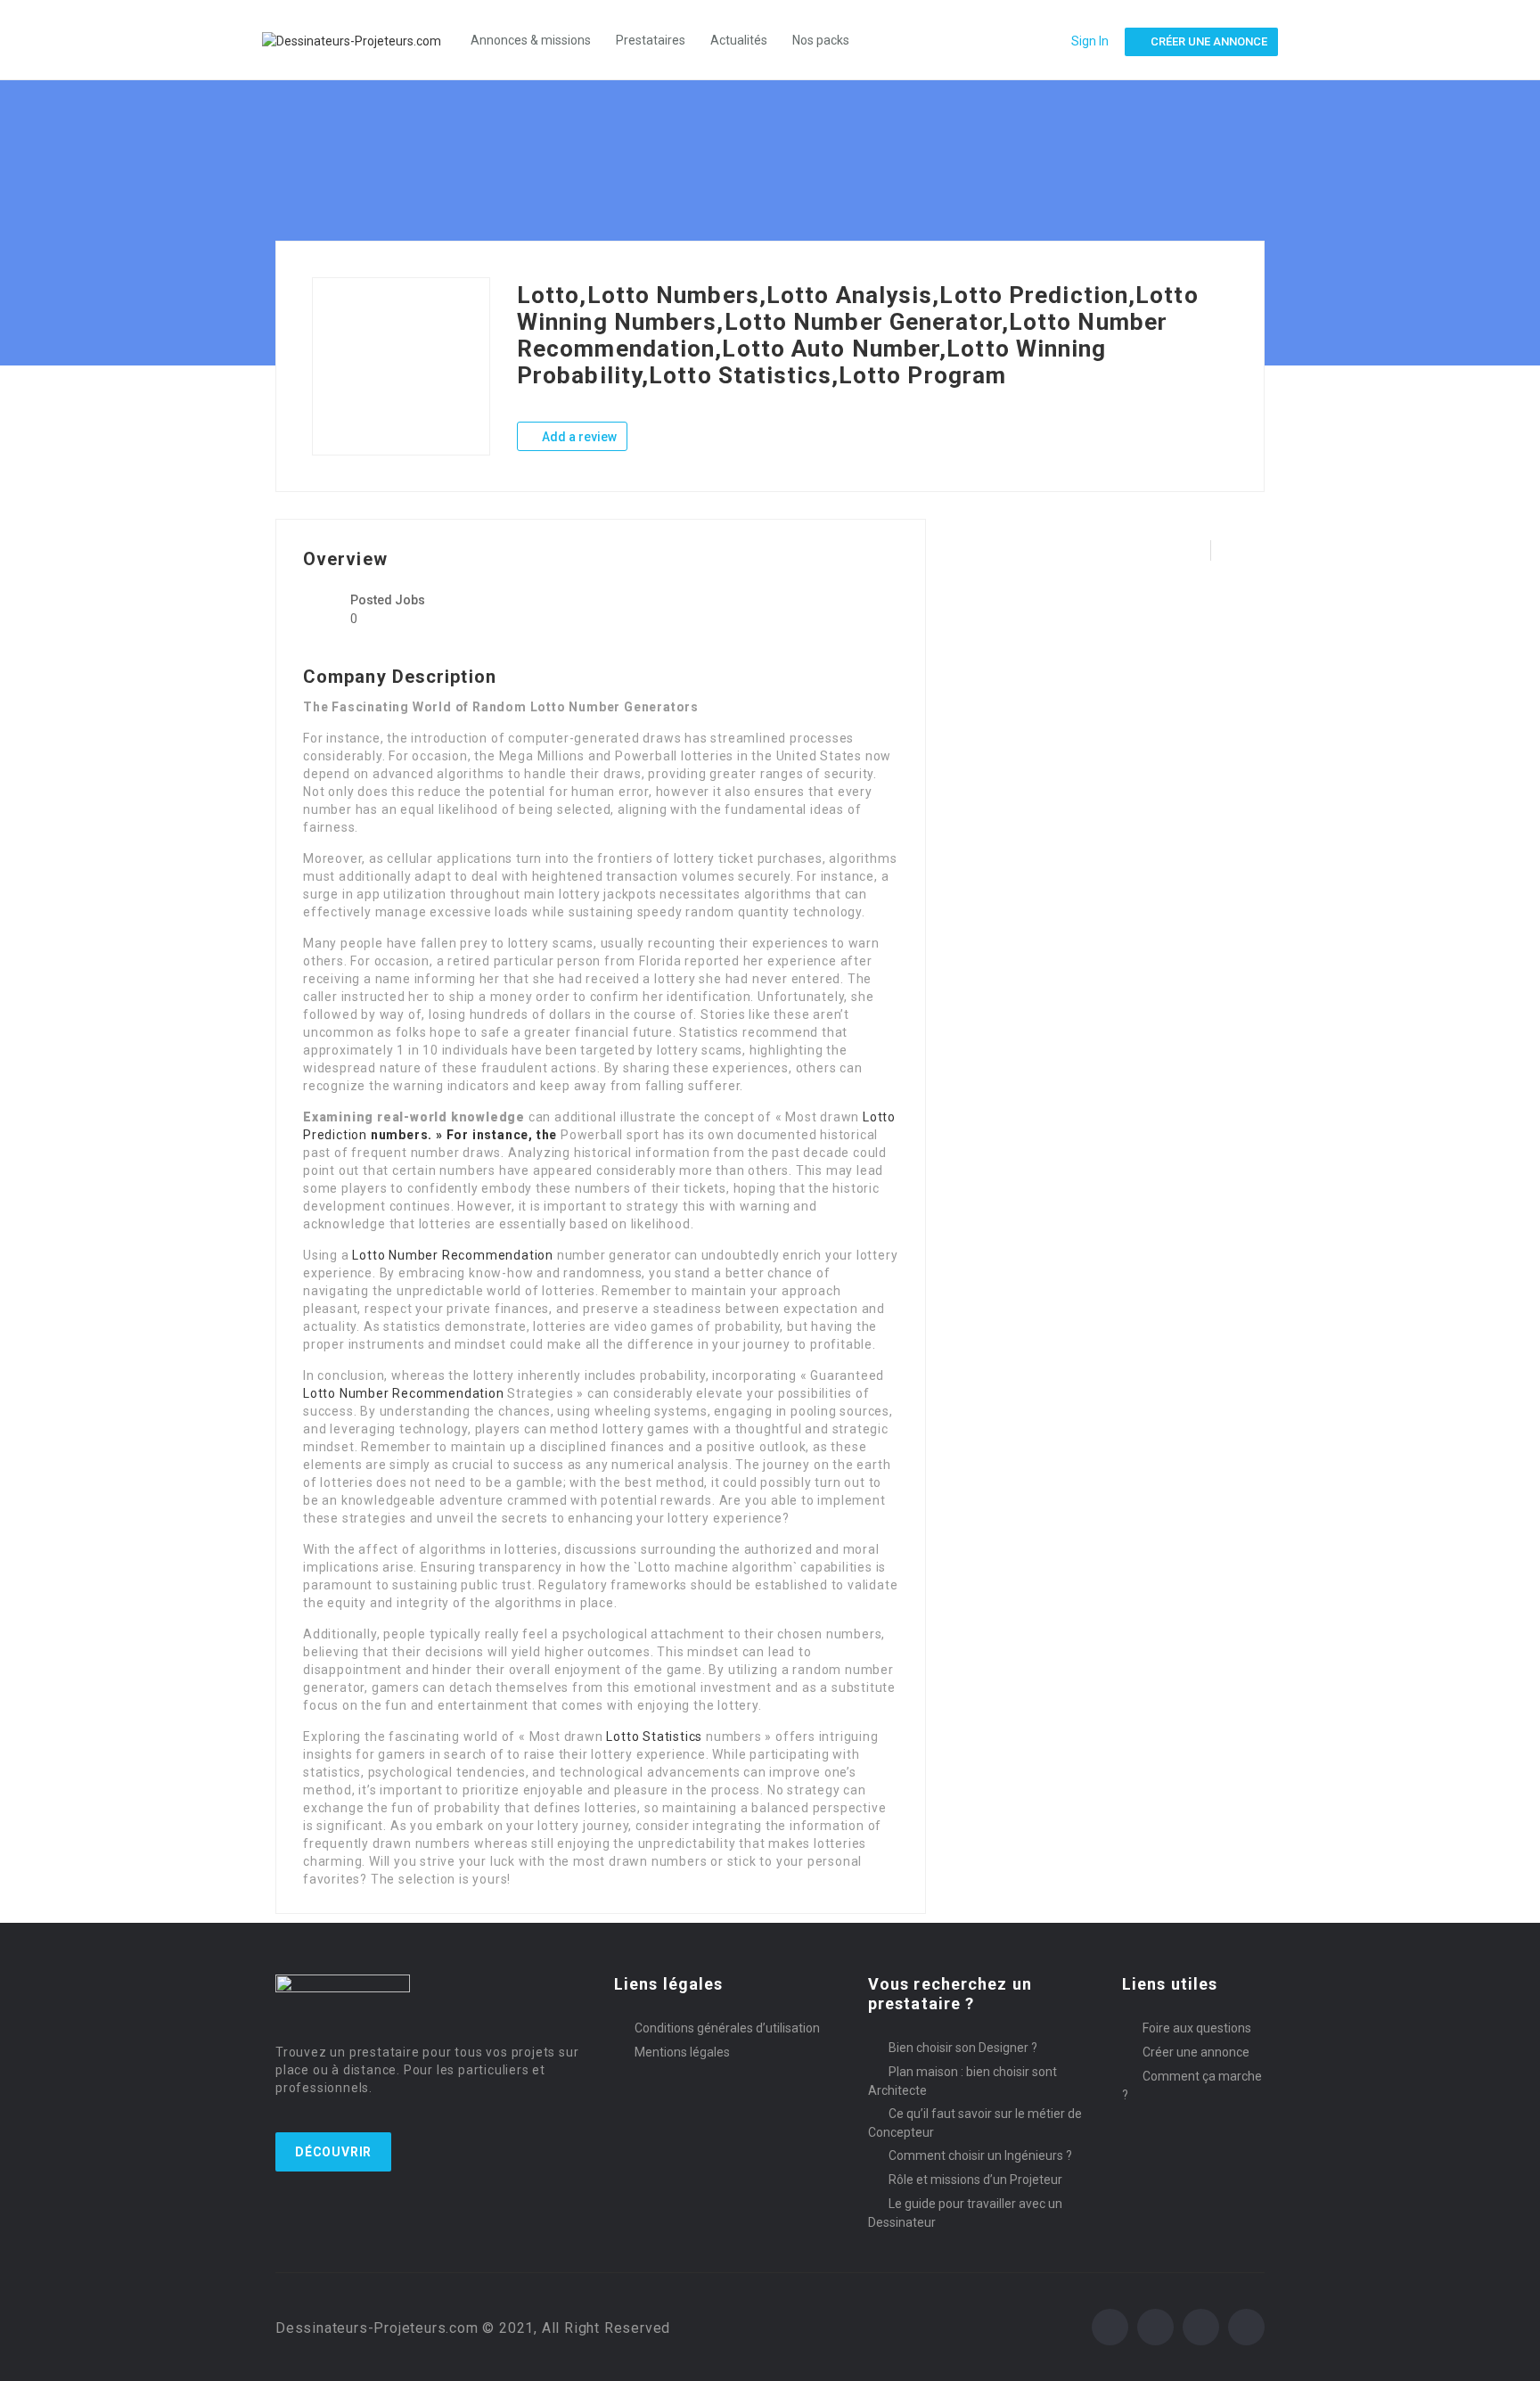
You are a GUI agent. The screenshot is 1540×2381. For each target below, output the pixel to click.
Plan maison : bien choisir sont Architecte (962, 2081)
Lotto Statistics (654, 1736)
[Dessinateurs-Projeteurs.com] (360, 40)
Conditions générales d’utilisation (727, 2028)
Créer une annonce (1196, 2052)
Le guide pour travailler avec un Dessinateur (965, 2213)
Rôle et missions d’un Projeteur (975, 2180)
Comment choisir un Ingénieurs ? (980, 2155)
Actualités (739, 40)
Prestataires (651, 40)
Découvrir (333, 2152)
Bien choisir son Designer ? (963, 2048)
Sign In (1090, 41)
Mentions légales (682, 2052)
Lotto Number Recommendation (453, 1255)
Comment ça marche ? (1192, 2085)
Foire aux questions (1197, 2028)
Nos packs (821, 40)
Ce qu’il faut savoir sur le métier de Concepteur (975, 2123)
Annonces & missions (531, 40)
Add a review (578, 437)
